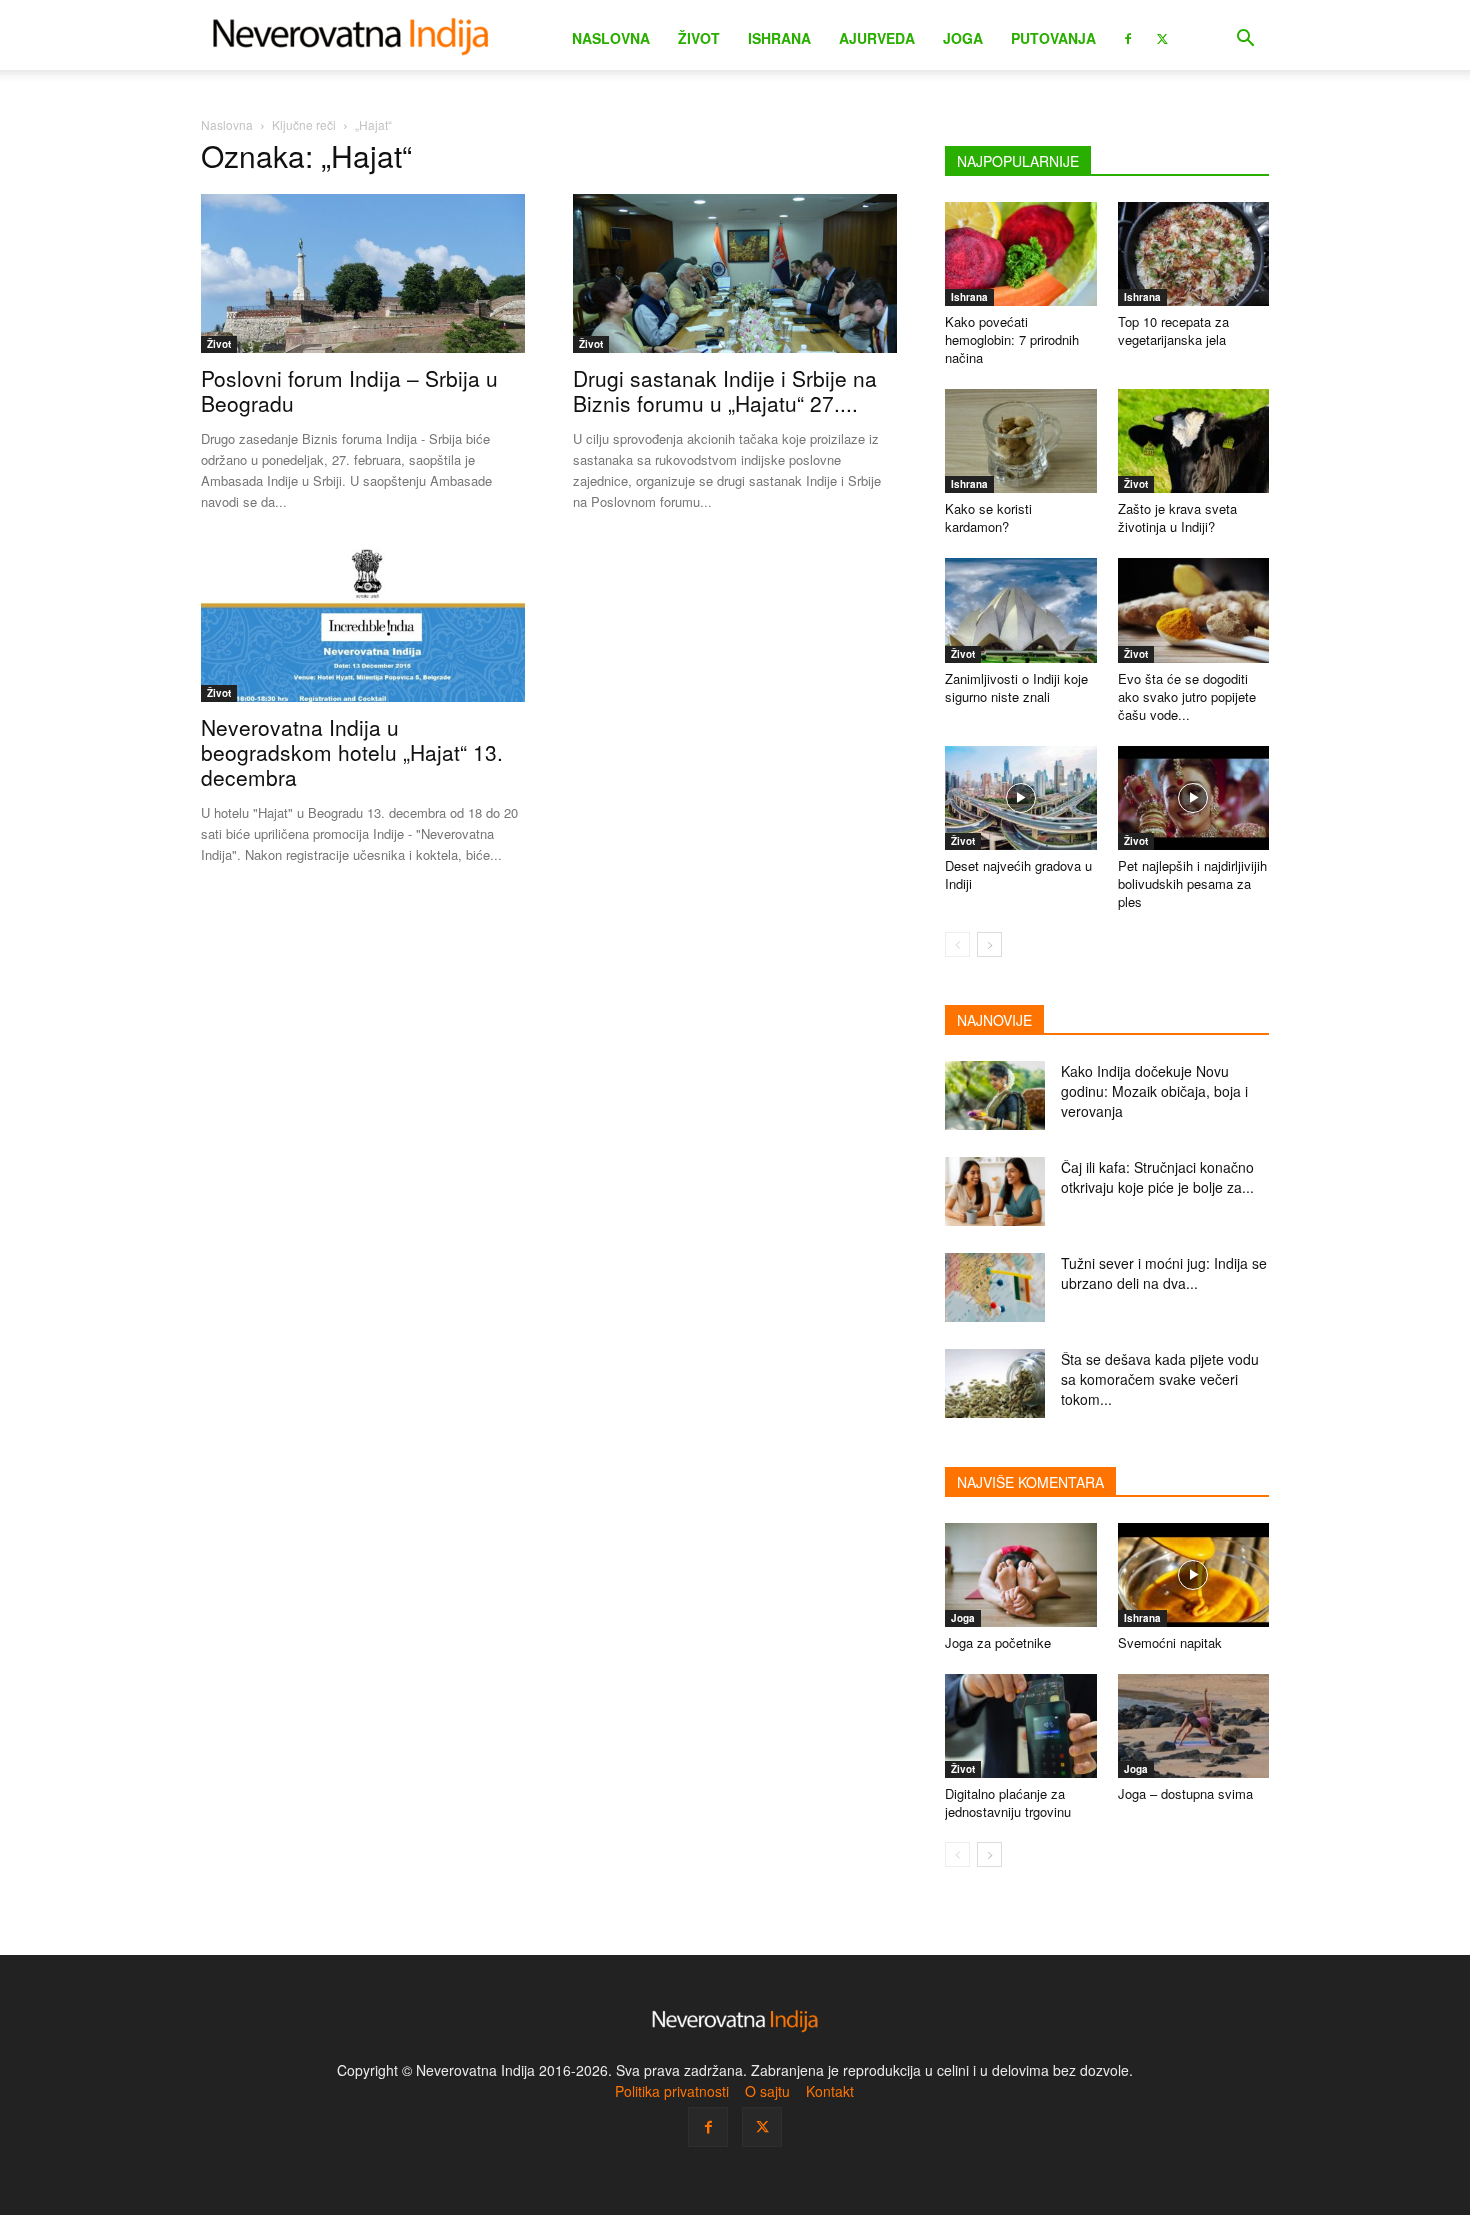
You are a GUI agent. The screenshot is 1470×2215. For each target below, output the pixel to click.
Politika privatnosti (672, 2091)
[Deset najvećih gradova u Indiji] (1021, 798)
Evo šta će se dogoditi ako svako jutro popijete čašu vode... (1187, 696)
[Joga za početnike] (1021, 1575)
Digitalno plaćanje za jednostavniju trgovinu (1008, 1802)
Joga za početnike (998, 1642)
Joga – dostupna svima (1185, 1793)
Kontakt (830, 2091)
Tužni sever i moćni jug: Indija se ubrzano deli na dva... (1164, 1273)
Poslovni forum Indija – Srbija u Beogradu (349, 390)
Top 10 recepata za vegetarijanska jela (1173, 330)
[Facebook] (1128, 37)
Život (699, 38)
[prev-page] (957, 944)
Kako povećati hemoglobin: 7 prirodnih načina (1012, 339)
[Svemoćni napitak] (1194, 1575)
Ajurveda (877, 38)
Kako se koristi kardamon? (988, 517)
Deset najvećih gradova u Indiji (1018, 874)
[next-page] (989, 944)
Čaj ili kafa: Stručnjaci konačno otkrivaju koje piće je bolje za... (1157, 1177)
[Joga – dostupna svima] (1194, 1726)
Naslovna (611, 38)
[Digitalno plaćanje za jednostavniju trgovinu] (1021, 1726)
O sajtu (767, 2091)
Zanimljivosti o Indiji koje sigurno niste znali (1016, 687)
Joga (963, 38)
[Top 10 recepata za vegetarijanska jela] (1194, 254)
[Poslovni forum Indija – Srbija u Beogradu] (363, 273)
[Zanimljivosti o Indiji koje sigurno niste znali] (1021, 610)
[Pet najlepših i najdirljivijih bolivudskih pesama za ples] (1194, 798)
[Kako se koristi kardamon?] (1021, 441)
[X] (1162, 37)
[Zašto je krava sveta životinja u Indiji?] (1194, 441)
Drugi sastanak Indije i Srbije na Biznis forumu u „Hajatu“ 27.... (725, 390)
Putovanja (1053, 38)
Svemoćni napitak (1170, 1642)
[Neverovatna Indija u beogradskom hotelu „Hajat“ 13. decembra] (363, 623)
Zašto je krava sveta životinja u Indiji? (1177, 517)
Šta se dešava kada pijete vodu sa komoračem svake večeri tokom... (1160, 1379)
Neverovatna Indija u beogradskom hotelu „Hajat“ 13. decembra (352, 752)
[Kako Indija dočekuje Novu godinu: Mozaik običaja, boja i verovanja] (995, 1095)
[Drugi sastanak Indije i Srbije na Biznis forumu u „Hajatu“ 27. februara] (735, 273)
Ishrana (779, 38)
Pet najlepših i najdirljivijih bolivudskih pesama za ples (1192, 883)
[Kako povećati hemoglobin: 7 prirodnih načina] (1021, 254)
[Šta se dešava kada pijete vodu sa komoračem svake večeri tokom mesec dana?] (995, 1383)
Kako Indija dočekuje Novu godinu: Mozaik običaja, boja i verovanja (1154, 1091)
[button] (1245, 40)
